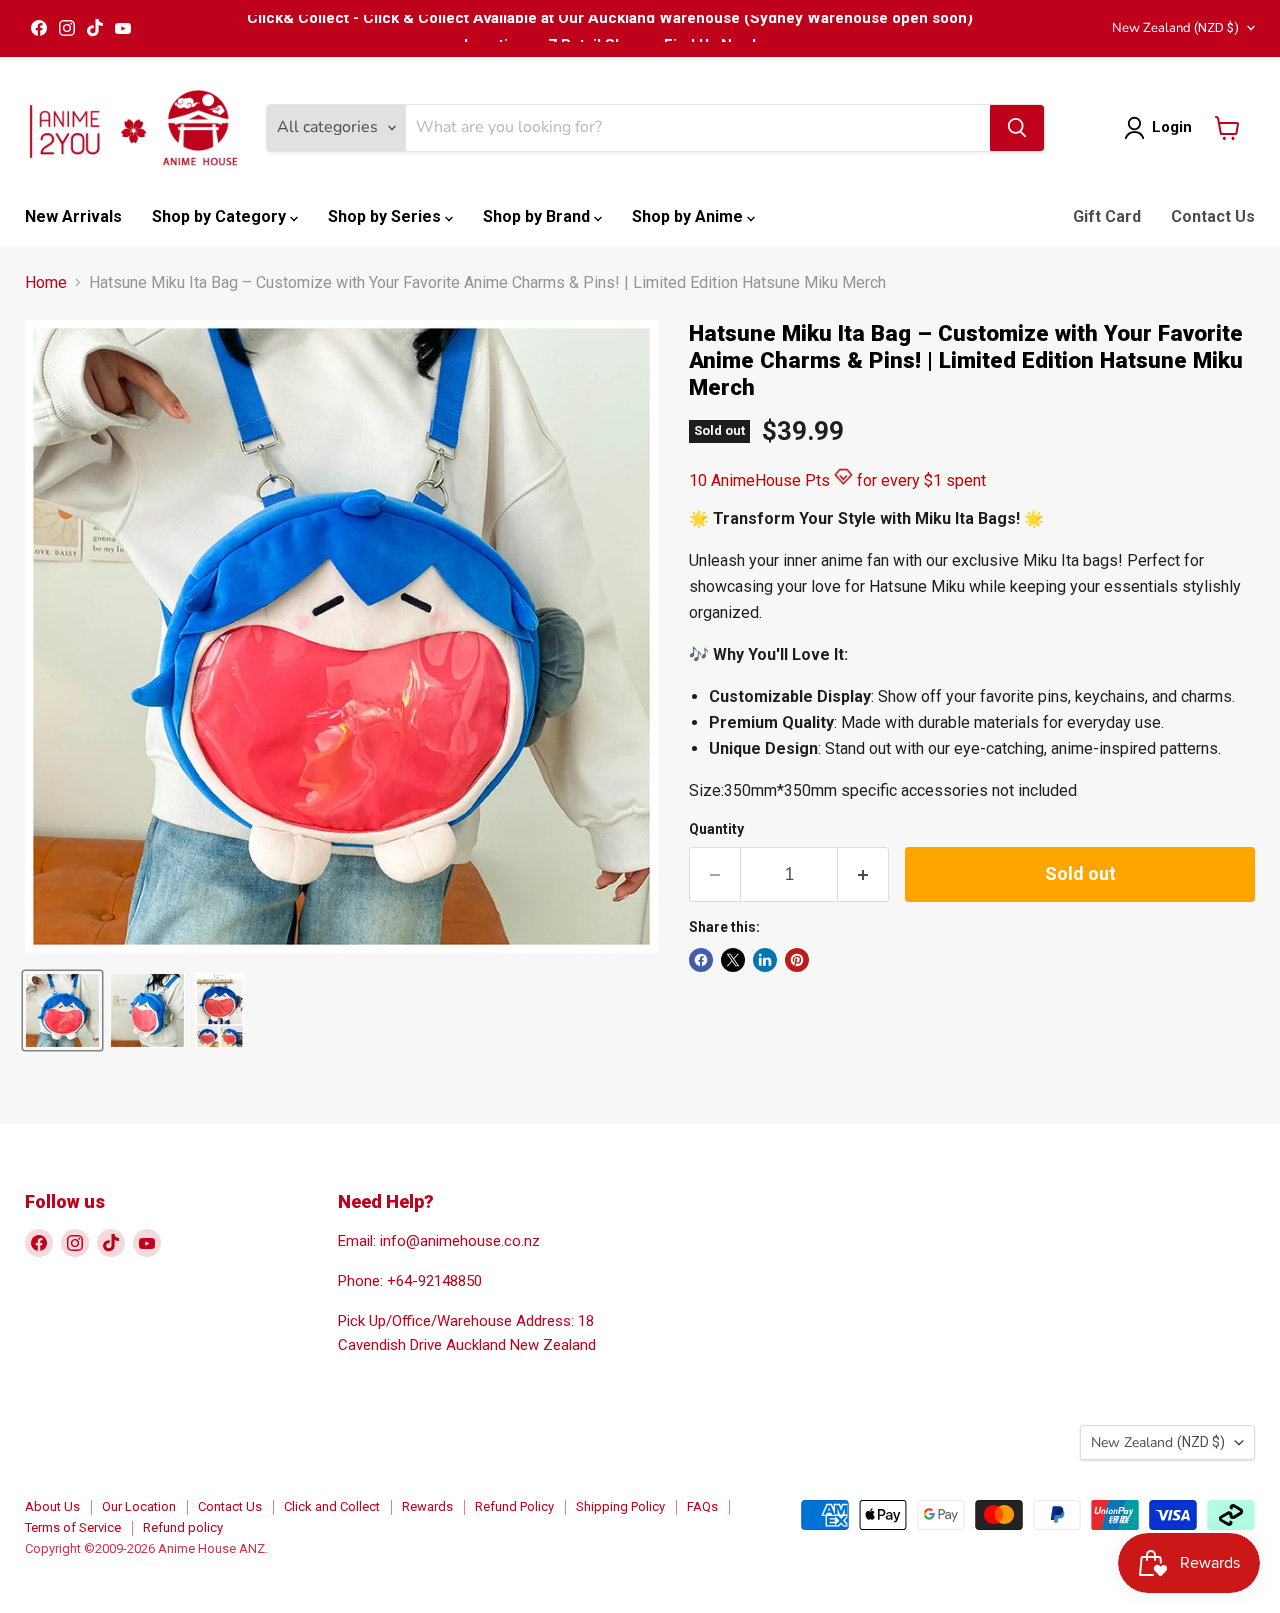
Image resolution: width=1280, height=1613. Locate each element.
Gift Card (1107, 216)
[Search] (1017, 128)
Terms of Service (73, 1527)
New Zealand (1175, 28)
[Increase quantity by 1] (863, 874)
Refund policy (183, 1527)
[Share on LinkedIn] (765, 960)
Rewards (427, 1506)
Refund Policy (514, 1506)
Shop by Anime (689, 216)
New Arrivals (73, 216)
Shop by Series (386, 216)
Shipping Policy (620, 1506)
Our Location (139, 1506)
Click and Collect (332, 1506)
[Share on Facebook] (701, 960)
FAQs (702, 1506)
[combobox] (698, 128)
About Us (52, 1506)
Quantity (716, 829)
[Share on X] (733, 960)
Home (46, 283)
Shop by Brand (538, 216)
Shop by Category (221, 216)
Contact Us (1213, 216)
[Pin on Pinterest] (797, 960)
